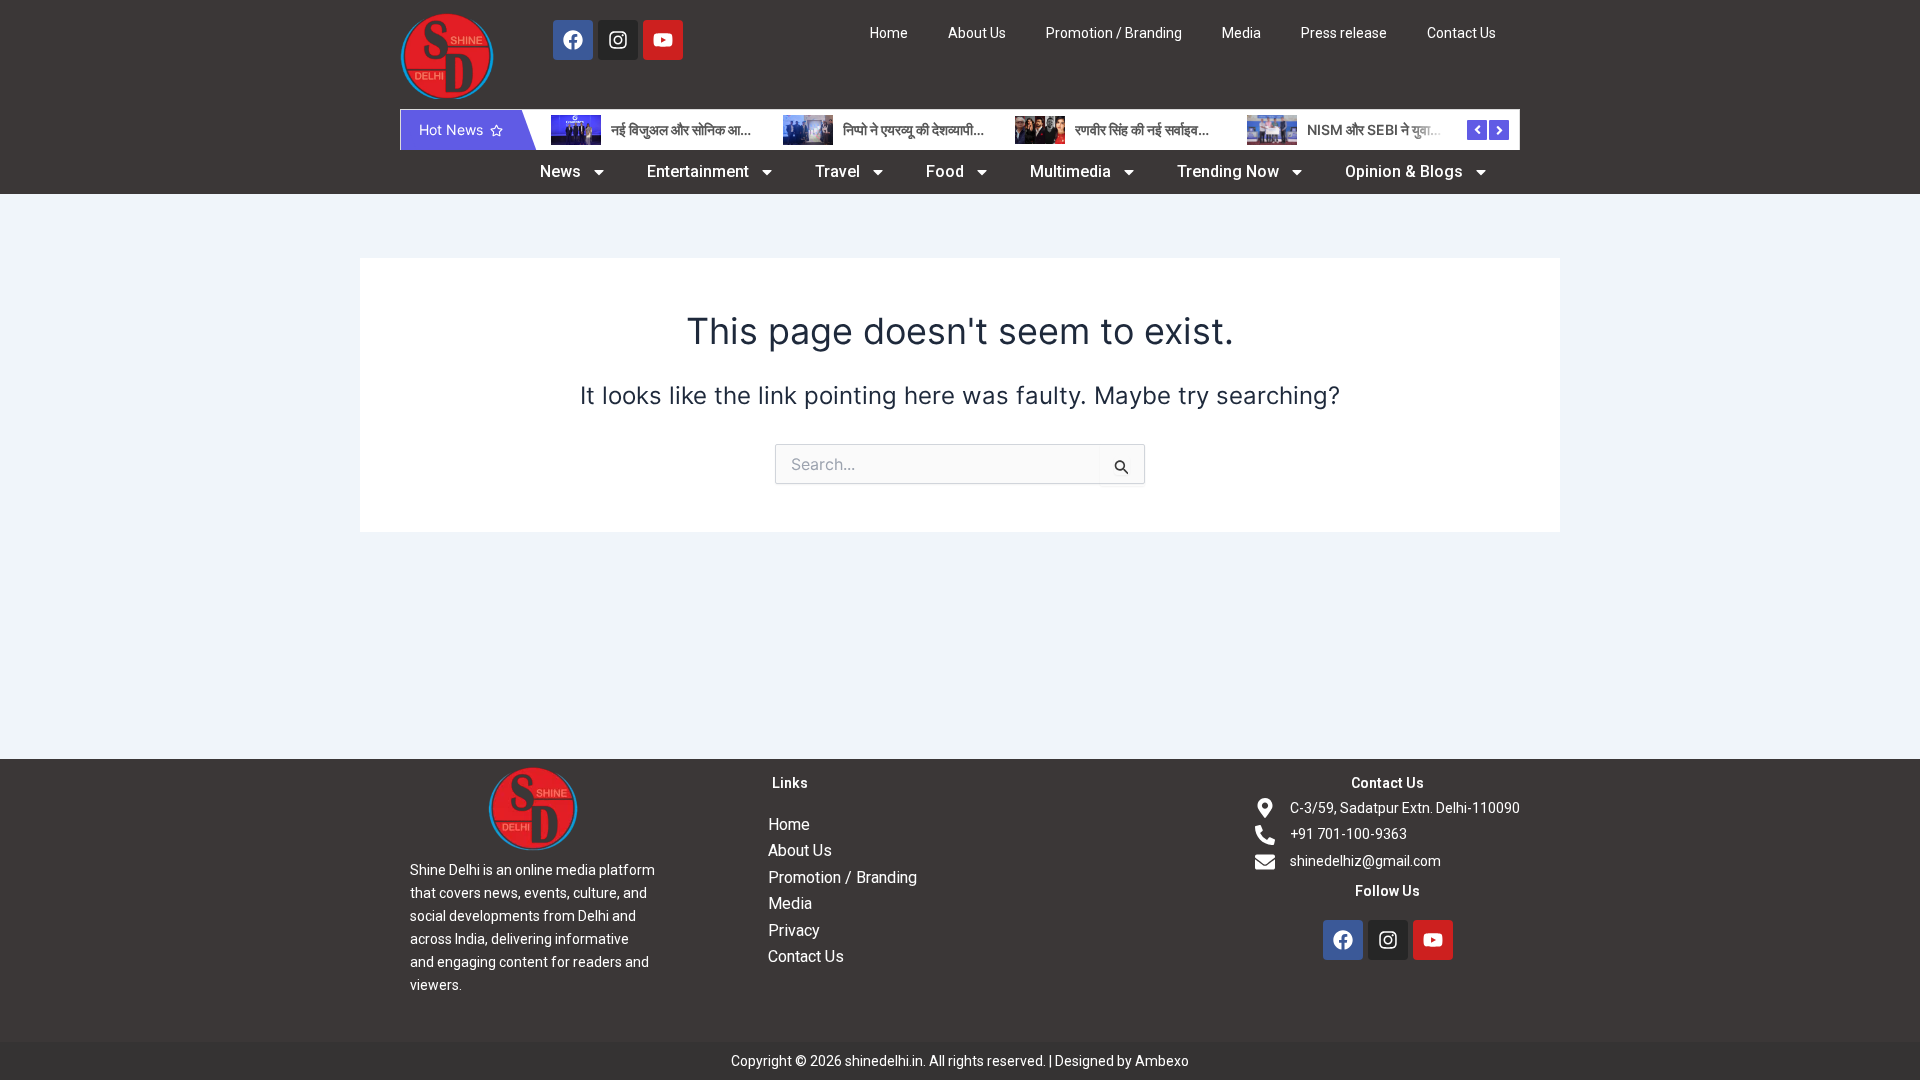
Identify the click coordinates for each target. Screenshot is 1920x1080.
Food (945, 171)
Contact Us (1461, 33)
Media (1241, 33)
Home (889, 33)
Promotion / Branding (1114, 33)
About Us (977, 33)
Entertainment (698, 171)
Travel (837, 171)
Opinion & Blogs (1404, 171)
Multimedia (1070, 171)
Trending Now (1228, 171)
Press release (1344, 33)
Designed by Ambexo (1122, 1061)
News (560, 171)
